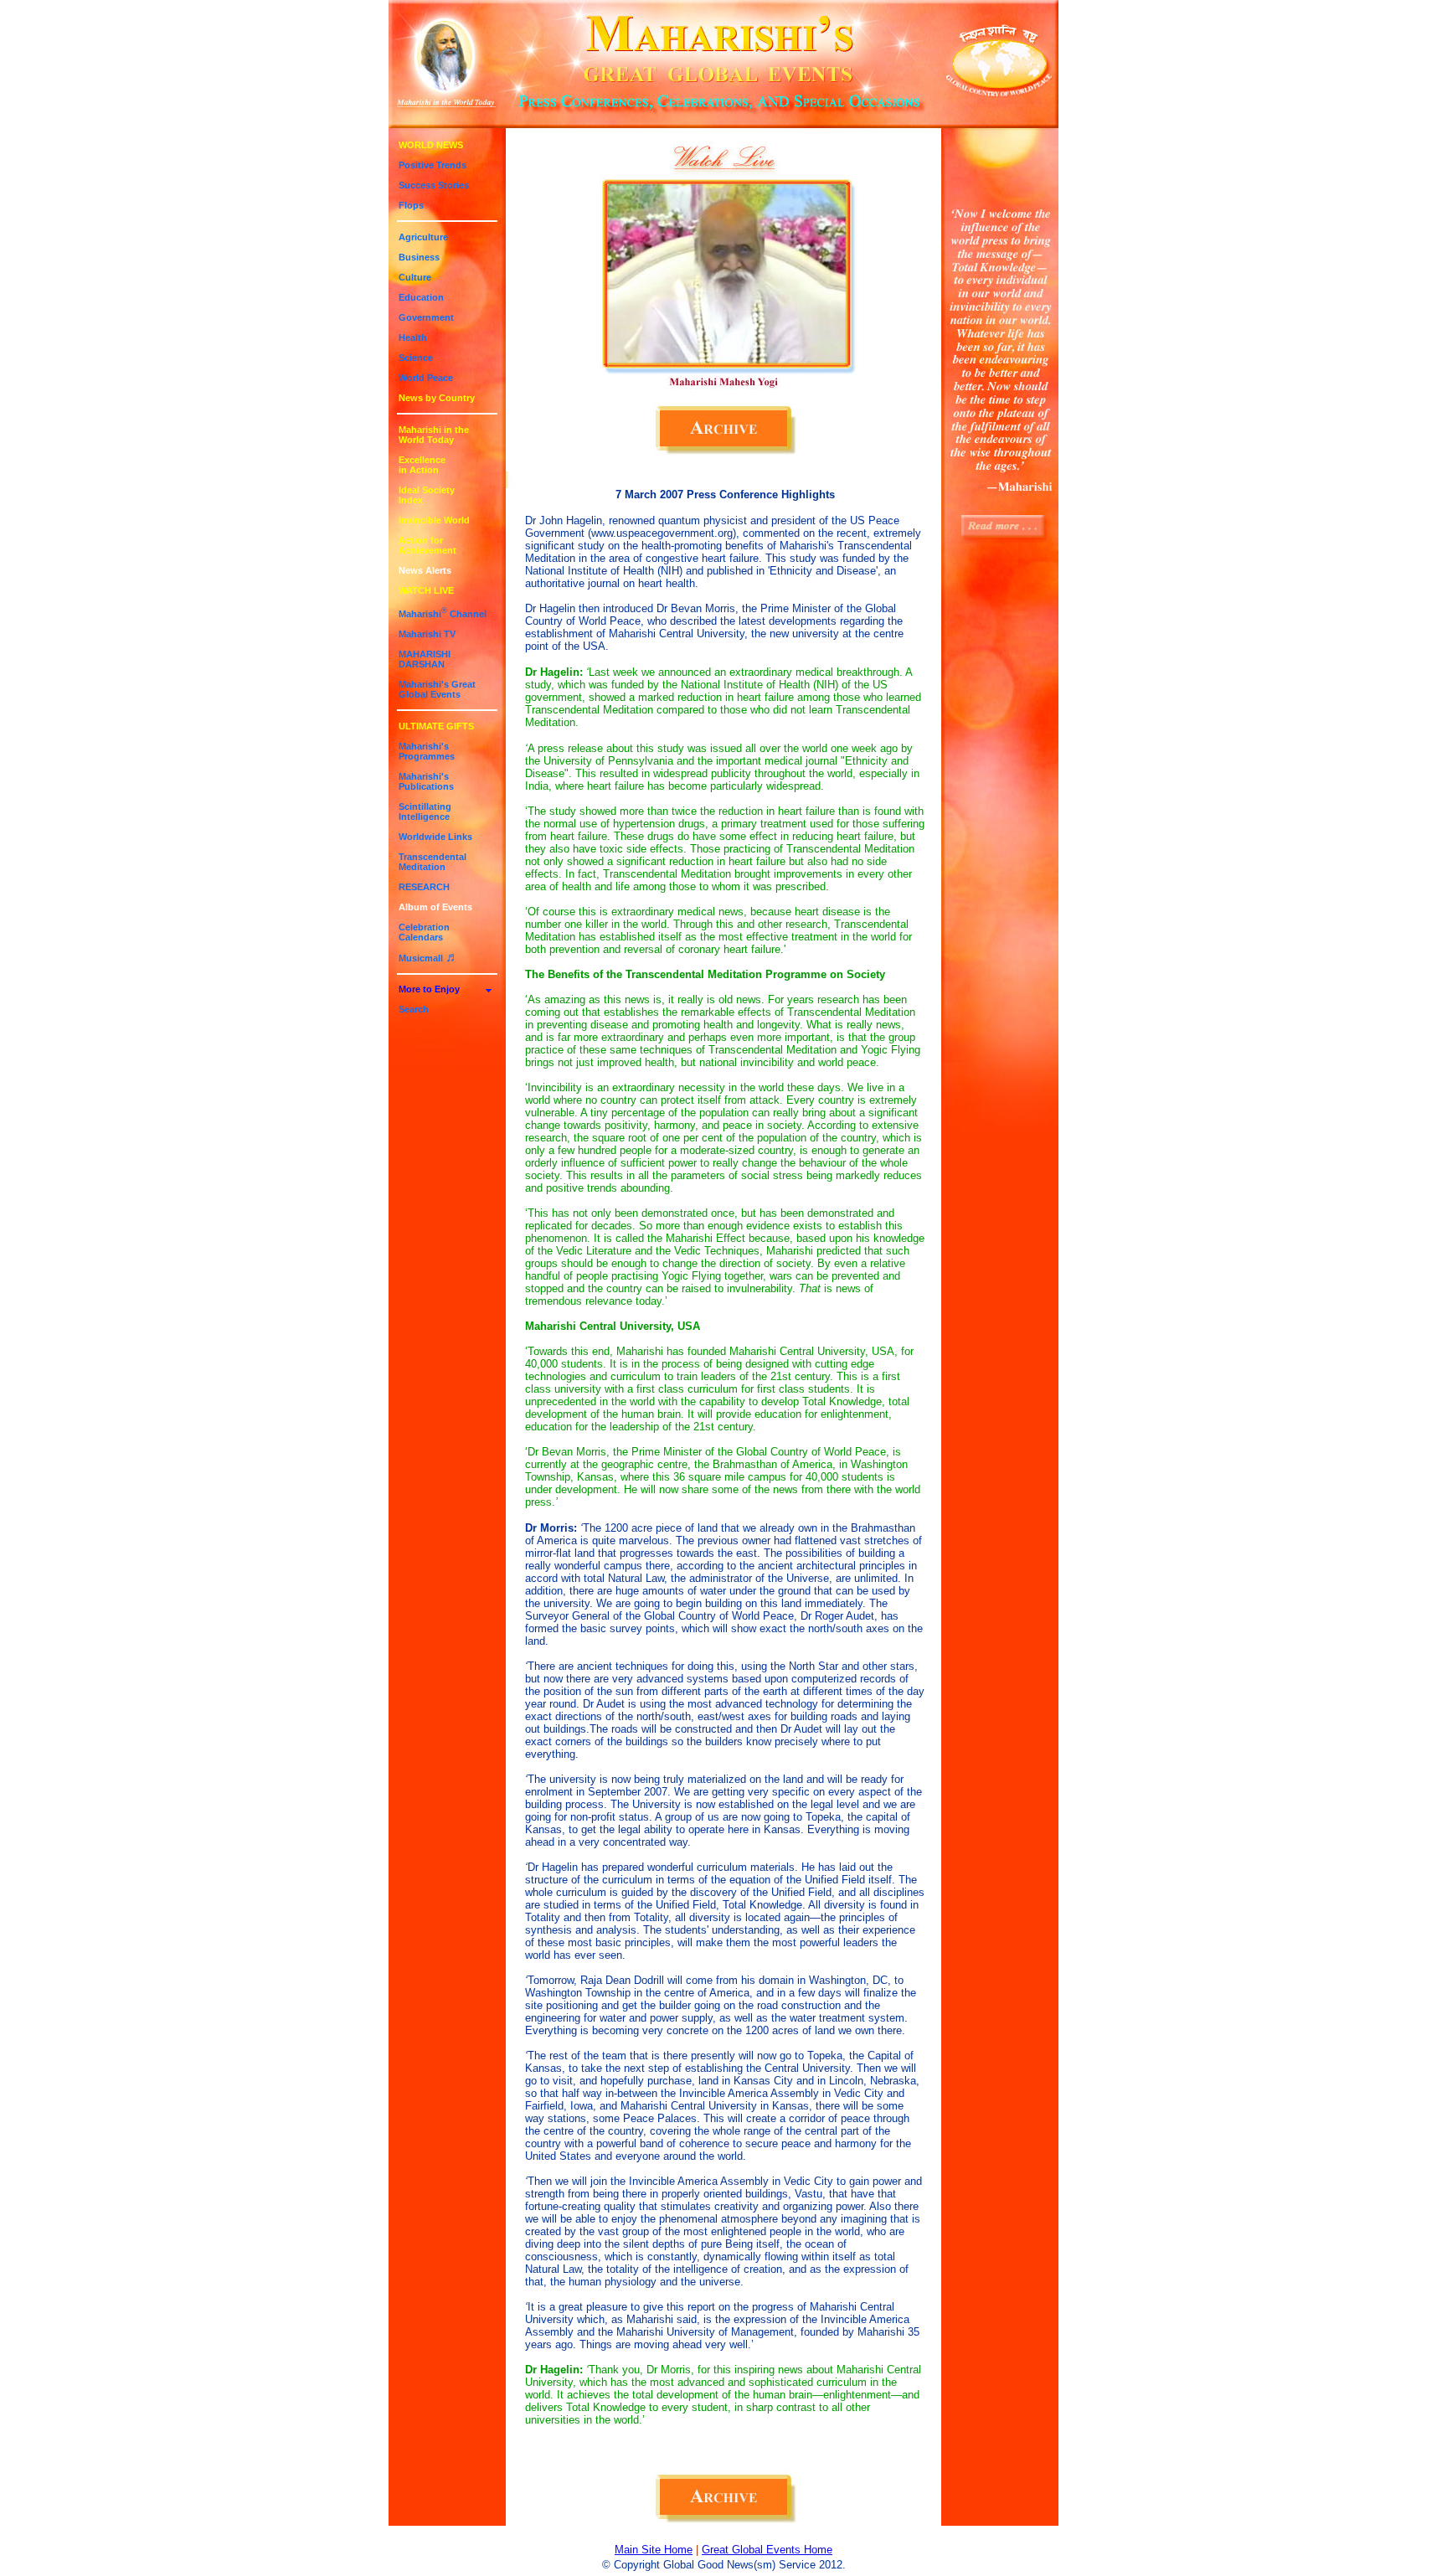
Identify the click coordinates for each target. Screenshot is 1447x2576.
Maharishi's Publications (426, 781)
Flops (411, 205)
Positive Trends (433, 165)
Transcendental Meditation (433, 862)
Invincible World (434, 520)
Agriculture (423, 237)
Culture (415, 277)
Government (426, 317)
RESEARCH (424, 887)
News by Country (437, 398)
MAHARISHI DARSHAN (425, 659)
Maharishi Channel (443, 614)
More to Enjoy (429, 989)
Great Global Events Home (767, 2550)
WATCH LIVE (426, 590)
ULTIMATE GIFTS (436, 726)
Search (414, 1009)
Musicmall (429, 958)
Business (419, 257)
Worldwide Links (435, 837)
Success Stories (434, 185)
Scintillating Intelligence (425, 811)
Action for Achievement (427, 545)
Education (421, 297)
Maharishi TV (427, 634)
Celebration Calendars (424, 932)
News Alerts (425, 570)
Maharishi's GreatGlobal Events (437, 689)
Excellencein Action (422, 465)
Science (416, 358)
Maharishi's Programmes (427, 751)
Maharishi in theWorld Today (434, 435)
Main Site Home (654, 2550)
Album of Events (435, 907)
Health (413, 337)
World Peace (426, 378)
